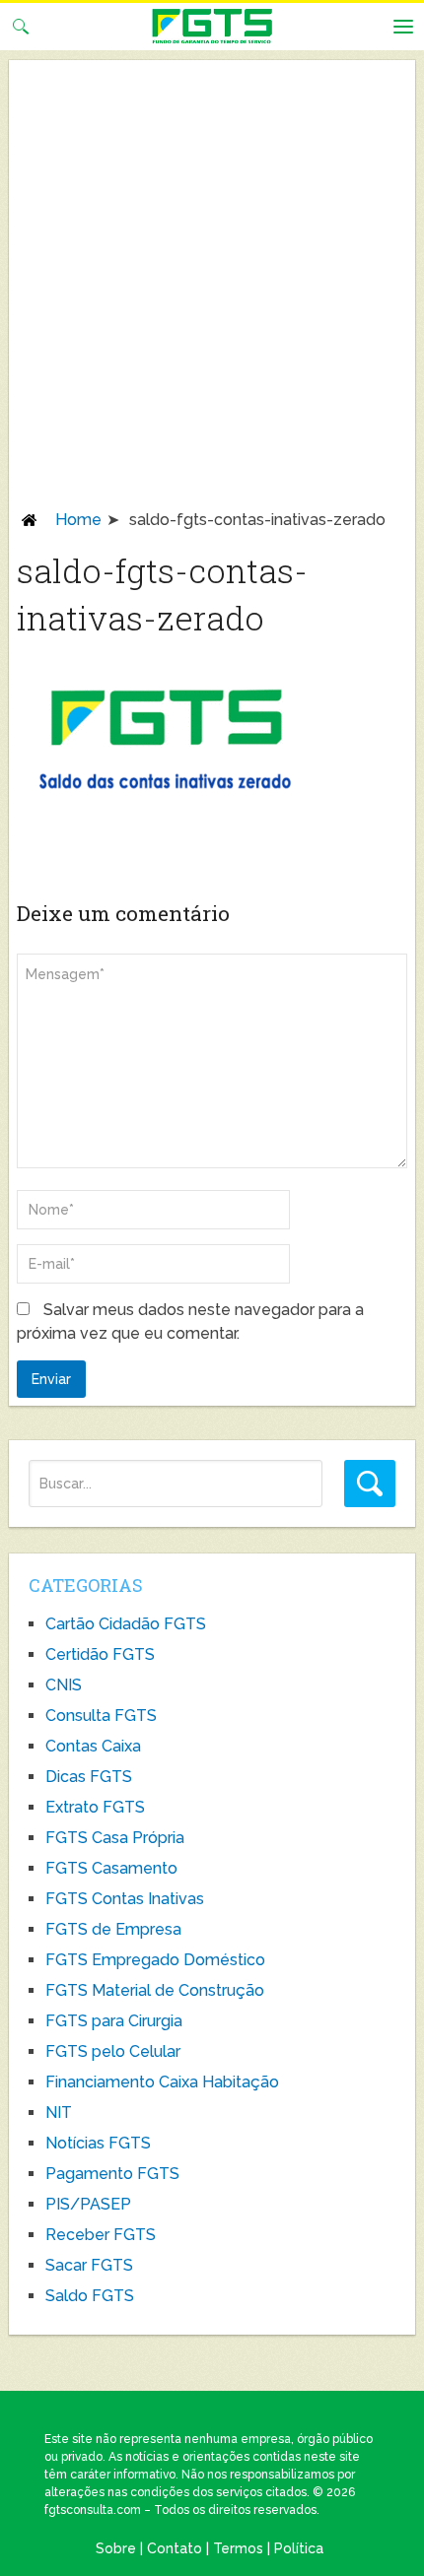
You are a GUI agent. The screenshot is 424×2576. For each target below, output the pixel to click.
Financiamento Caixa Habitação (162, 2082)
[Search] (370, 1484)
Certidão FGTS (100, 1654)
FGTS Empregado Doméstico (155, 1960)
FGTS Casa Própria (115, 1838)
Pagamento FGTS (112, 2174)
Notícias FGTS (98, 2143)
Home (78, 520)
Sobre (116, 2548)
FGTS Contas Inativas (125, 1899)
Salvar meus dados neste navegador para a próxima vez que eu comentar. (190, 1321)
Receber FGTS (101, 2235)
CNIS (64, 1685)
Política (299, 2548)
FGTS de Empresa (113, 1929)
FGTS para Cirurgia (114, 2021)
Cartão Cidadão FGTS (126, 1624)
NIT (59, 2113)
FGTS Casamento (111, 1868)
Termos (238, 2548)
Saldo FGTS (90, 2296)
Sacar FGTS (89, 2265)
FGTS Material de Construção (155, 1990)
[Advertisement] (212, 289)
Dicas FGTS (89, 1777)
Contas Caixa (93, 1746)
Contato (175, 2548)
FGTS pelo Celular (113, 2051)
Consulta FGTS (101, 1716)
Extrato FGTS (95, 1807)
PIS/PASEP (88, 2204)
